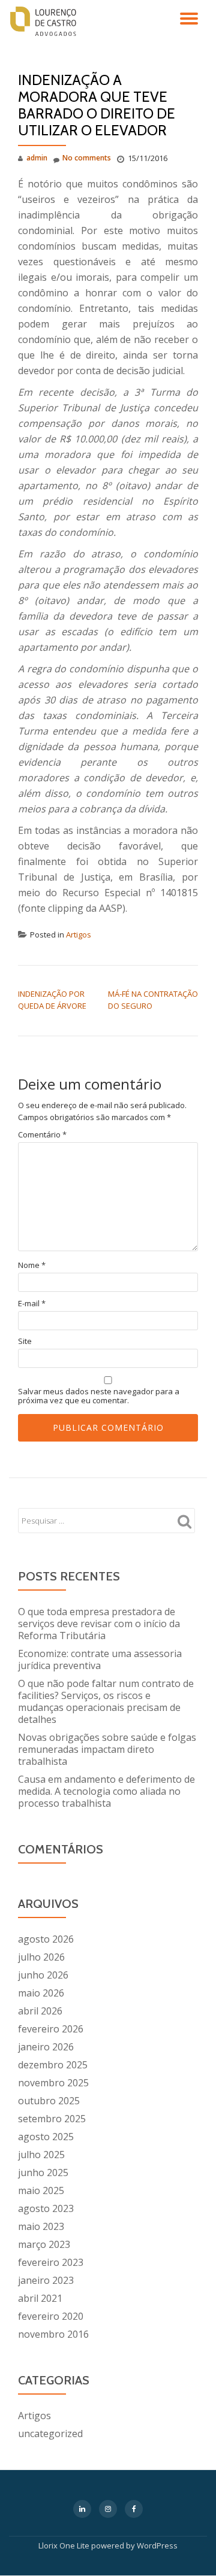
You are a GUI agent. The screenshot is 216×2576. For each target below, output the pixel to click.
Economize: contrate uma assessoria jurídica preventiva (100, 1659)
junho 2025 (43, 2173)
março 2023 (44, 2244)
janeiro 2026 (46, 2047)
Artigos (79, 934)
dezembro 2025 (53, 2065)
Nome (32, 1265)
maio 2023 (41, 2226)
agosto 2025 (46, 2137)
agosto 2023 (46, 2208)
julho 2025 (41, 2155)
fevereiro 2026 (51, 2029)
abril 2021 (40, 2298)
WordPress (157, 2545)
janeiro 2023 (46, 2280)
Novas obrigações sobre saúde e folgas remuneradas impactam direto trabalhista (107, 1749)
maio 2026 (41, 1993)
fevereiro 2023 (51, 2262)
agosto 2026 (46, 1939)
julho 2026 (41, 1957)
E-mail (32, 1304)
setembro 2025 (52, 2119)
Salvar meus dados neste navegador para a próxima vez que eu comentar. (99, 1396)
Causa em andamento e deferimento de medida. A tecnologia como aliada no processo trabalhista (106, 1791)
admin (37, 158)
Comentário (42, 1135)
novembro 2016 (53, 2334)
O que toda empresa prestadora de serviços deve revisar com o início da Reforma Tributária (99, 1624)
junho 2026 (43, 1975)
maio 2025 (41, 2190)
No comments (87, 158)
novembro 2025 (53, 2083)
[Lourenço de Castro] (45, 21)
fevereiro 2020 (51, 2316)
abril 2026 (40, 2011)
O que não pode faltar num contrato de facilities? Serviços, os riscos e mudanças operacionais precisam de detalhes (106, 1701)
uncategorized (50, 2434)
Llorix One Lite (65, 2545)
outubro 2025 (49, 2101)
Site (25, 1341)
